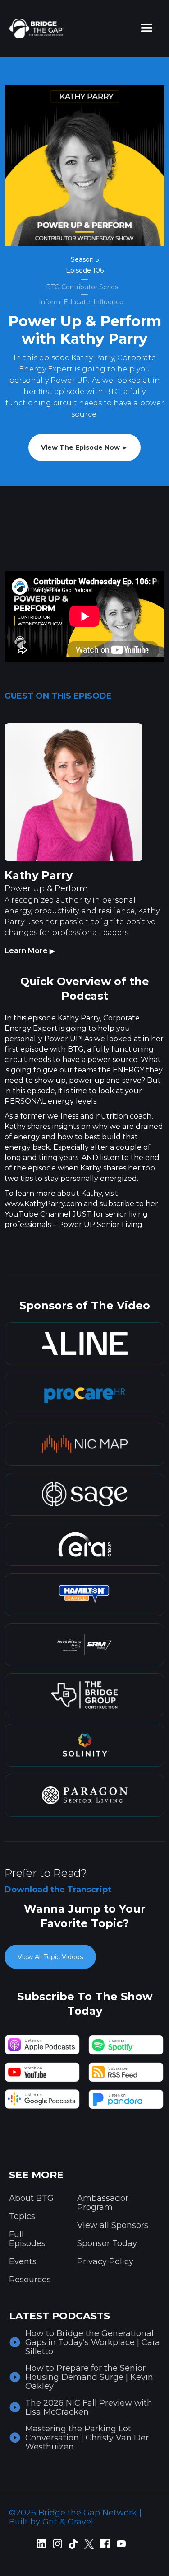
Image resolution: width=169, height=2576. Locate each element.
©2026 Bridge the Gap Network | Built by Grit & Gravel (75, 2517)
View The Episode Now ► (84, 447)
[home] (34, 28)
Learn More (30, 951)
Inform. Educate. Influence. (82, 302)
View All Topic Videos (50, 1957)
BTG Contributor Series (82, 287)
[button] (147, 28)
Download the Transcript (58, 1890)
